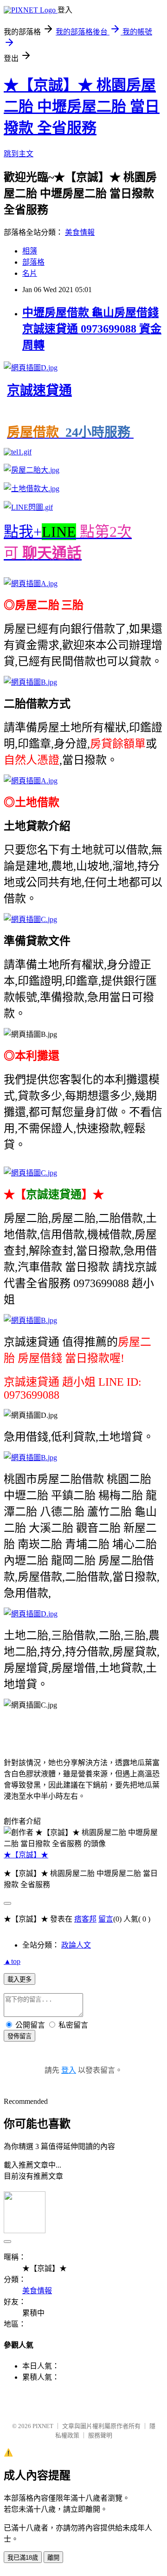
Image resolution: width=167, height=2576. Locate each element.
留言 (106, 1919)
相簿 (30, 251)
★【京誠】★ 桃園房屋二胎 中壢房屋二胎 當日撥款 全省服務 (82, 107)
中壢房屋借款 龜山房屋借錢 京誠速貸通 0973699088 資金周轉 (92, 329)
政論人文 (76, 1945)
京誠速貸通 (39, 390)
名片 (30, 273)
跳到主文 (19, 154)
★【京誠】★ (26, 1855)
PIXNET (43, 2426)
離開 (53, 2558)
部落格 (33, 262)
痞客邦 (85, 1919)
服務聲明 (100, 2435)
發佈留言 (19, 2036)
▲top (12, 1961)
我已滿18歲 (23, 2558)
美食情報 (80, 232)
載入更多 (19, 1979)
